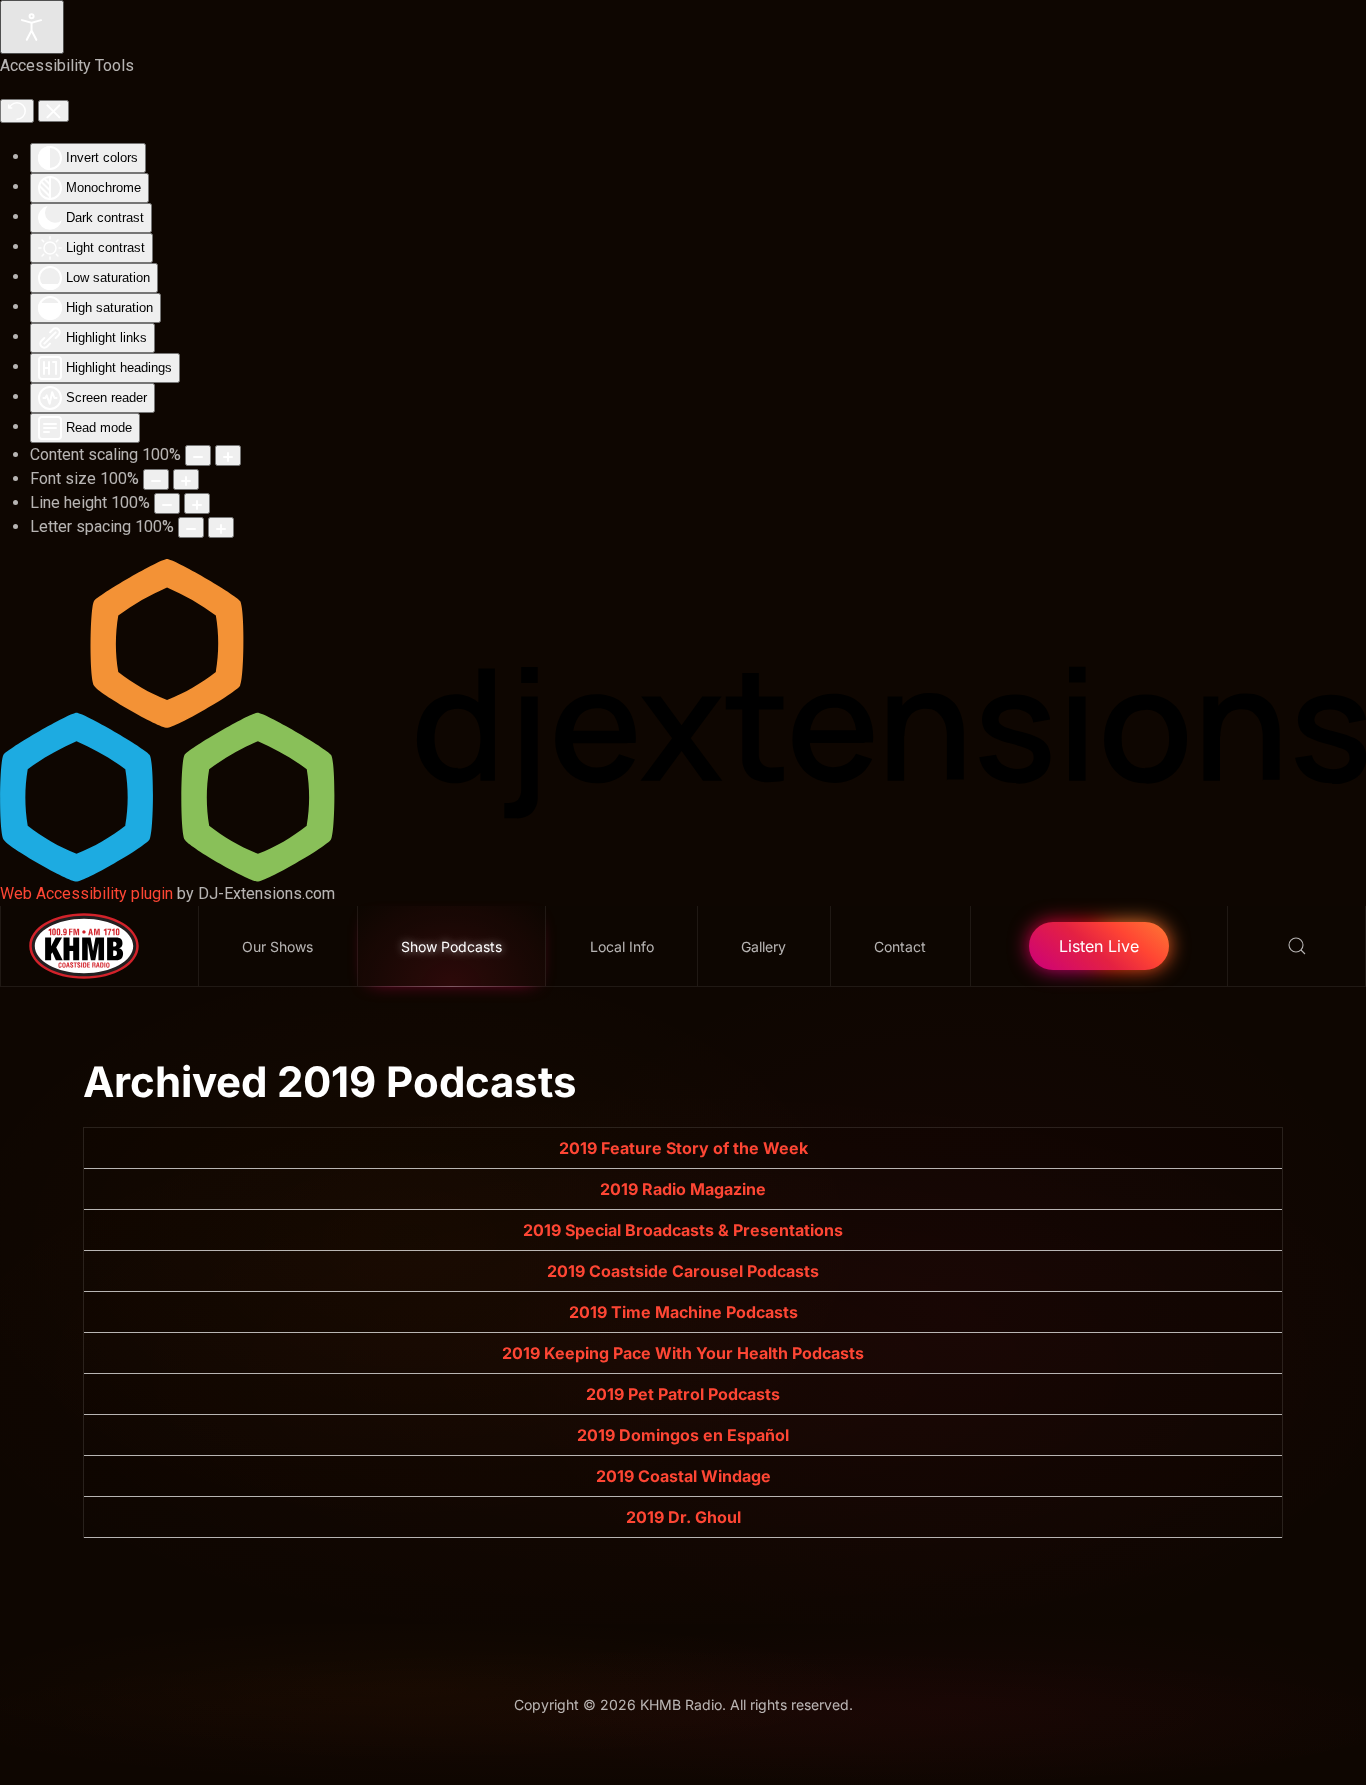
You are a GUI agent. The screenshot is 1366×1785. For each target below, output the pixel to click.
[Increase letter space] (221, 527)
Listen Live (1099, 946)
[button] (1297, 946)
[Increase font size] (186, 479)
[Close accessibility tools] (53, 111)
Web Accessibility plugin (86, 893)
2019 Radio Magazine (683, 1189)
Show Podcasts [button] (451, 946)
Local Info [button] (622, 946)
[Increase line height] (197, 503)
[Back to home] (100, 946)
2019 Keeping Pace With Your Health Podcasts (683, 1353)
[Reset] (17, 111)
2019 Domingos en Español (683, 1435)
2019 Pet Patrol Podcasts (683, 1394)
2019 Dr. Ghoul (683, 1517)
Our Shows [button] (277, 946)
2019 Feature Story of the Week (683, 1148)
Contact (900, 946)
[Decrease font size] (156, 479)
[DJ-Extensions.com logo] (683, 719)
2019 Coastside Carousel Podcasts (683, 1271)
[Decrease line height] (167, 503)
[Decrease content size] (198, 455)
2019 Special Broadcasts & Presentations (683, 1230)
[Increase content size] (228, 455)
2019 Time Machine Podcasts (683, 1312)
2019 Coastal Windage (683, 1476)
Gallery (763, 946)
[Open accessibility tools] (32, 27)
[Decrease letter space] (191, 527)
